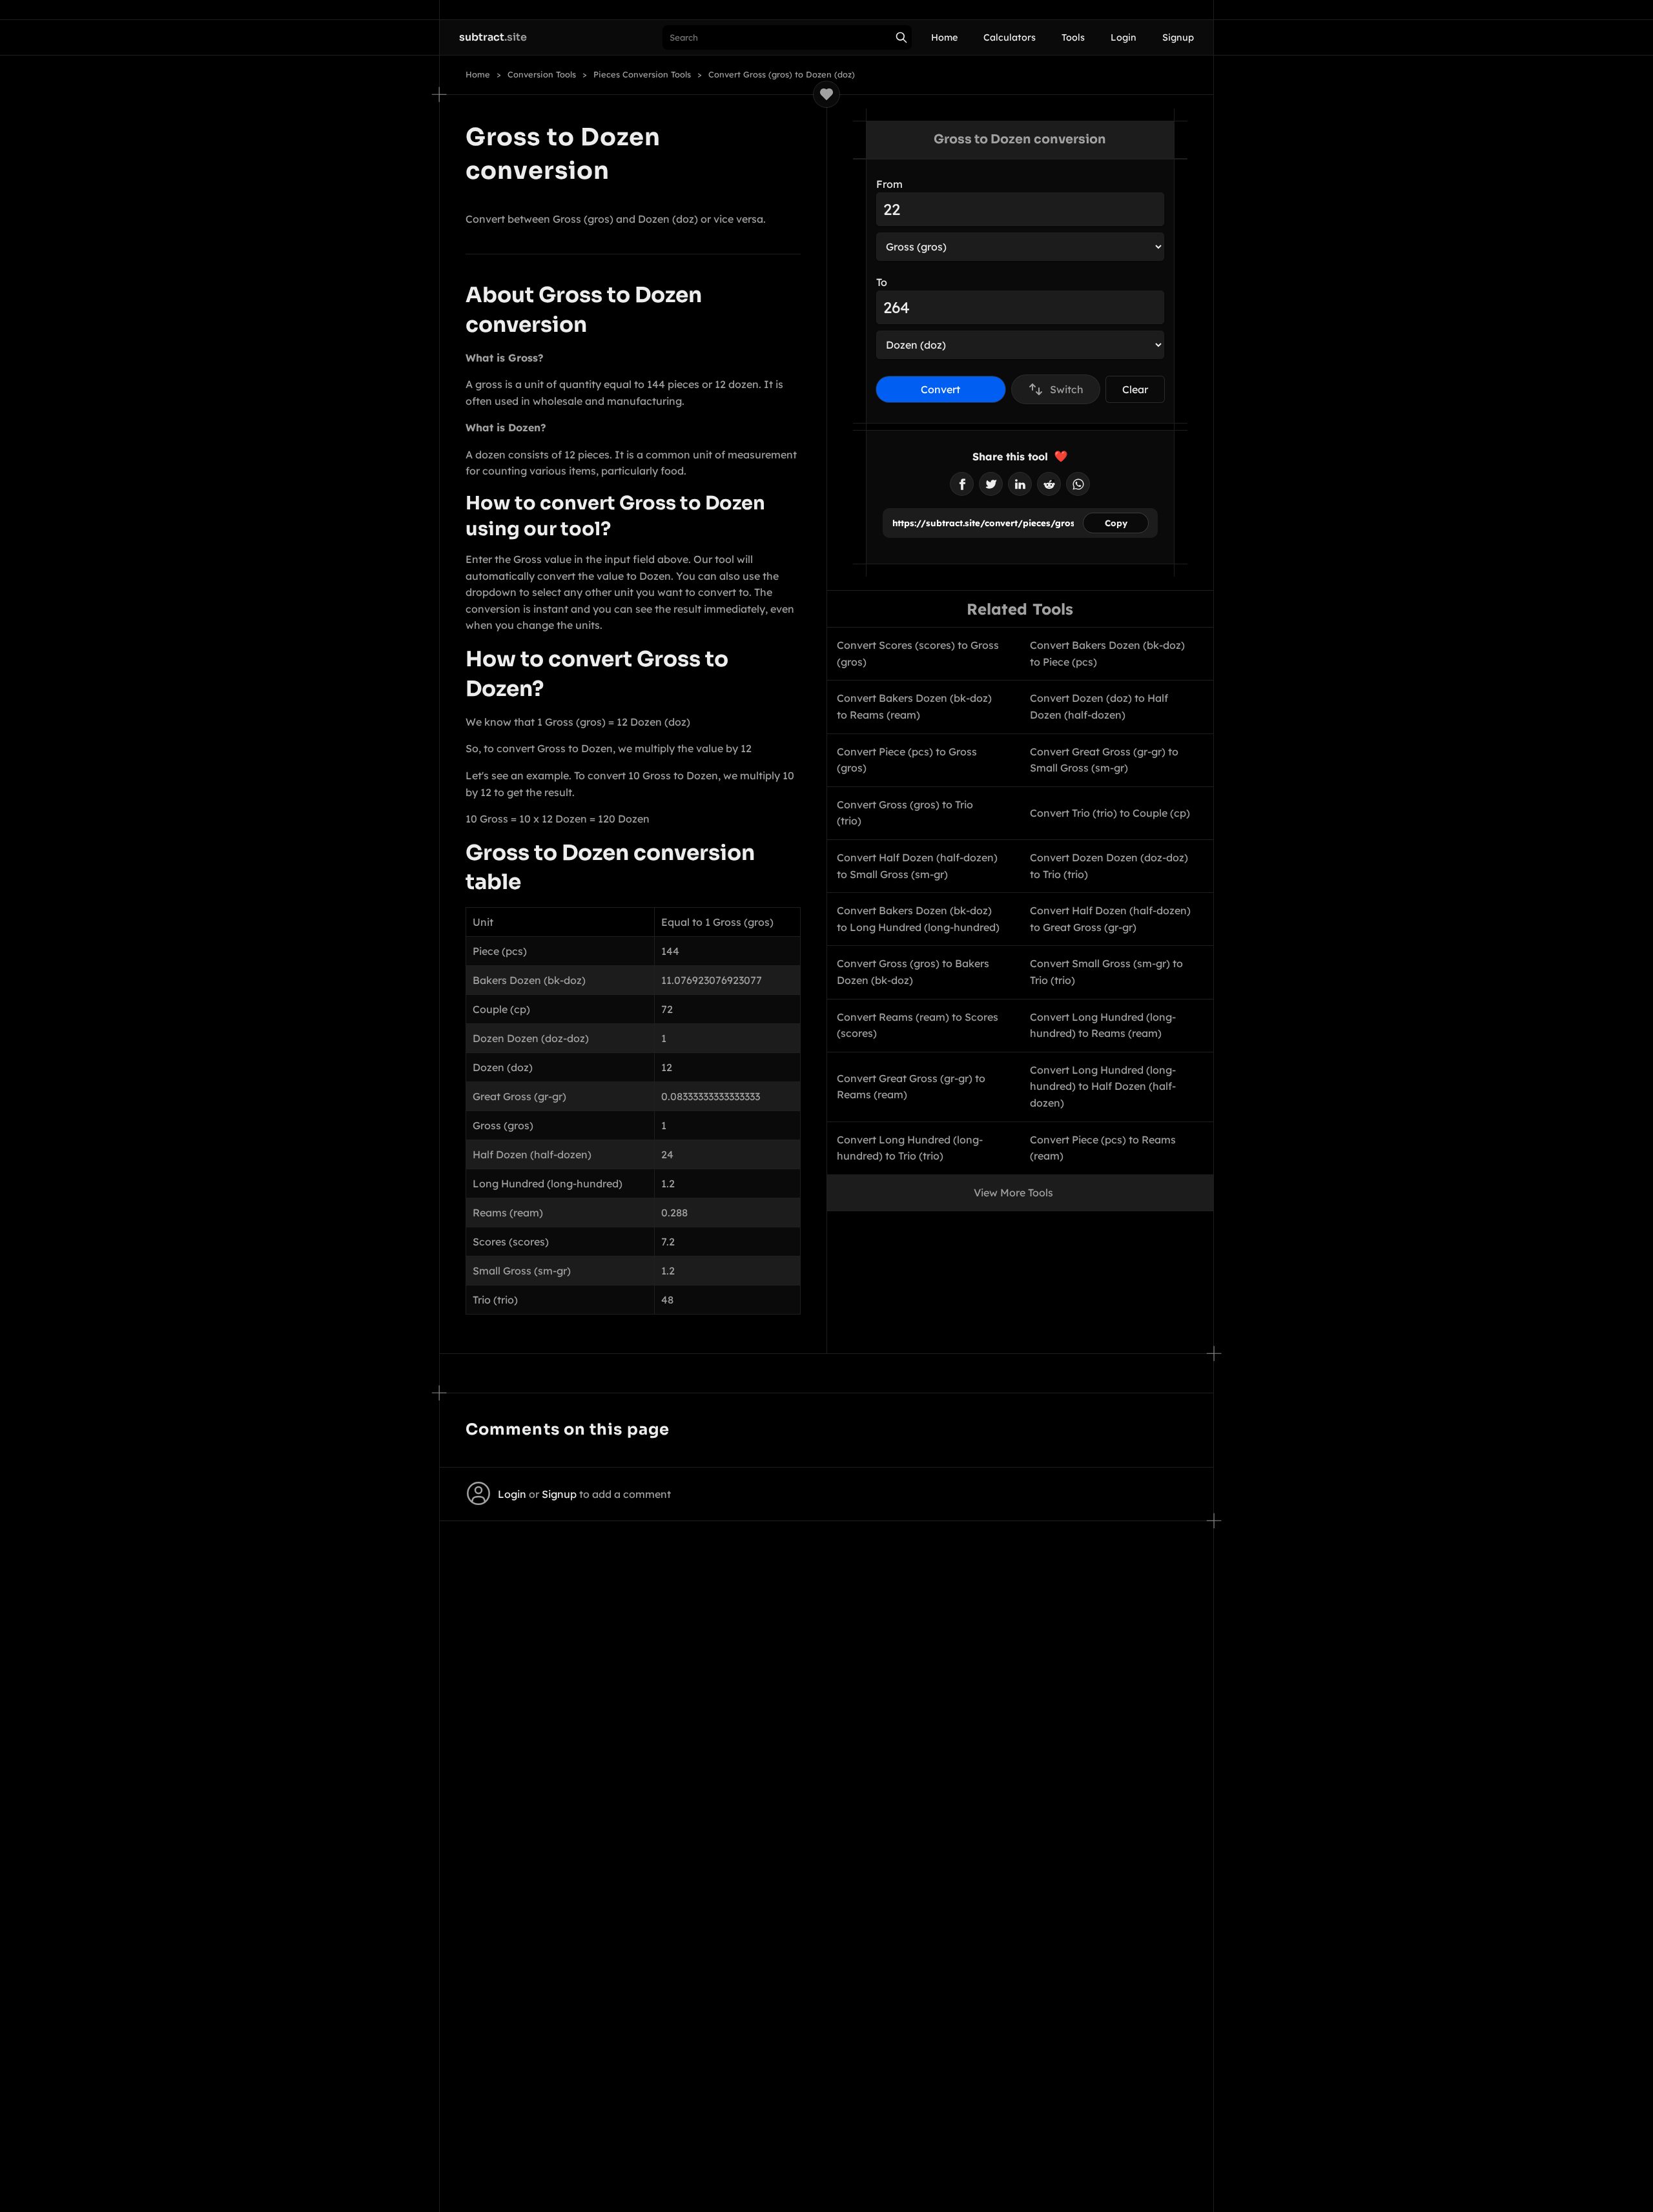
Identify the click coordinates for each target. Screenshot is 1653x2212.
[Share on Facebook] (962, 484)
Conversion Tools (542, 75)
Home (944, 37)
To (882, 282)
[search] (901, 37)
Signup (1178, 37)
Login (1124, 37)
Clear (1135, 389)
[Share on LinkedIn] (1020, 484)
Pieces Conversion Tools (642, 75)
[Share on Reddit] (1049, 484)
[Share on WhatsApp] (1078, 484)
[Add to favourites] (826, 94)
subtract (493, 37)
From (889, 184)
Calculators (1010, 37)
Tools (1073, 37)
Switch (1067, 389)
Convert (940, 389)
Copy (1116, 523)
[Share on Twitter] (991, 484)
